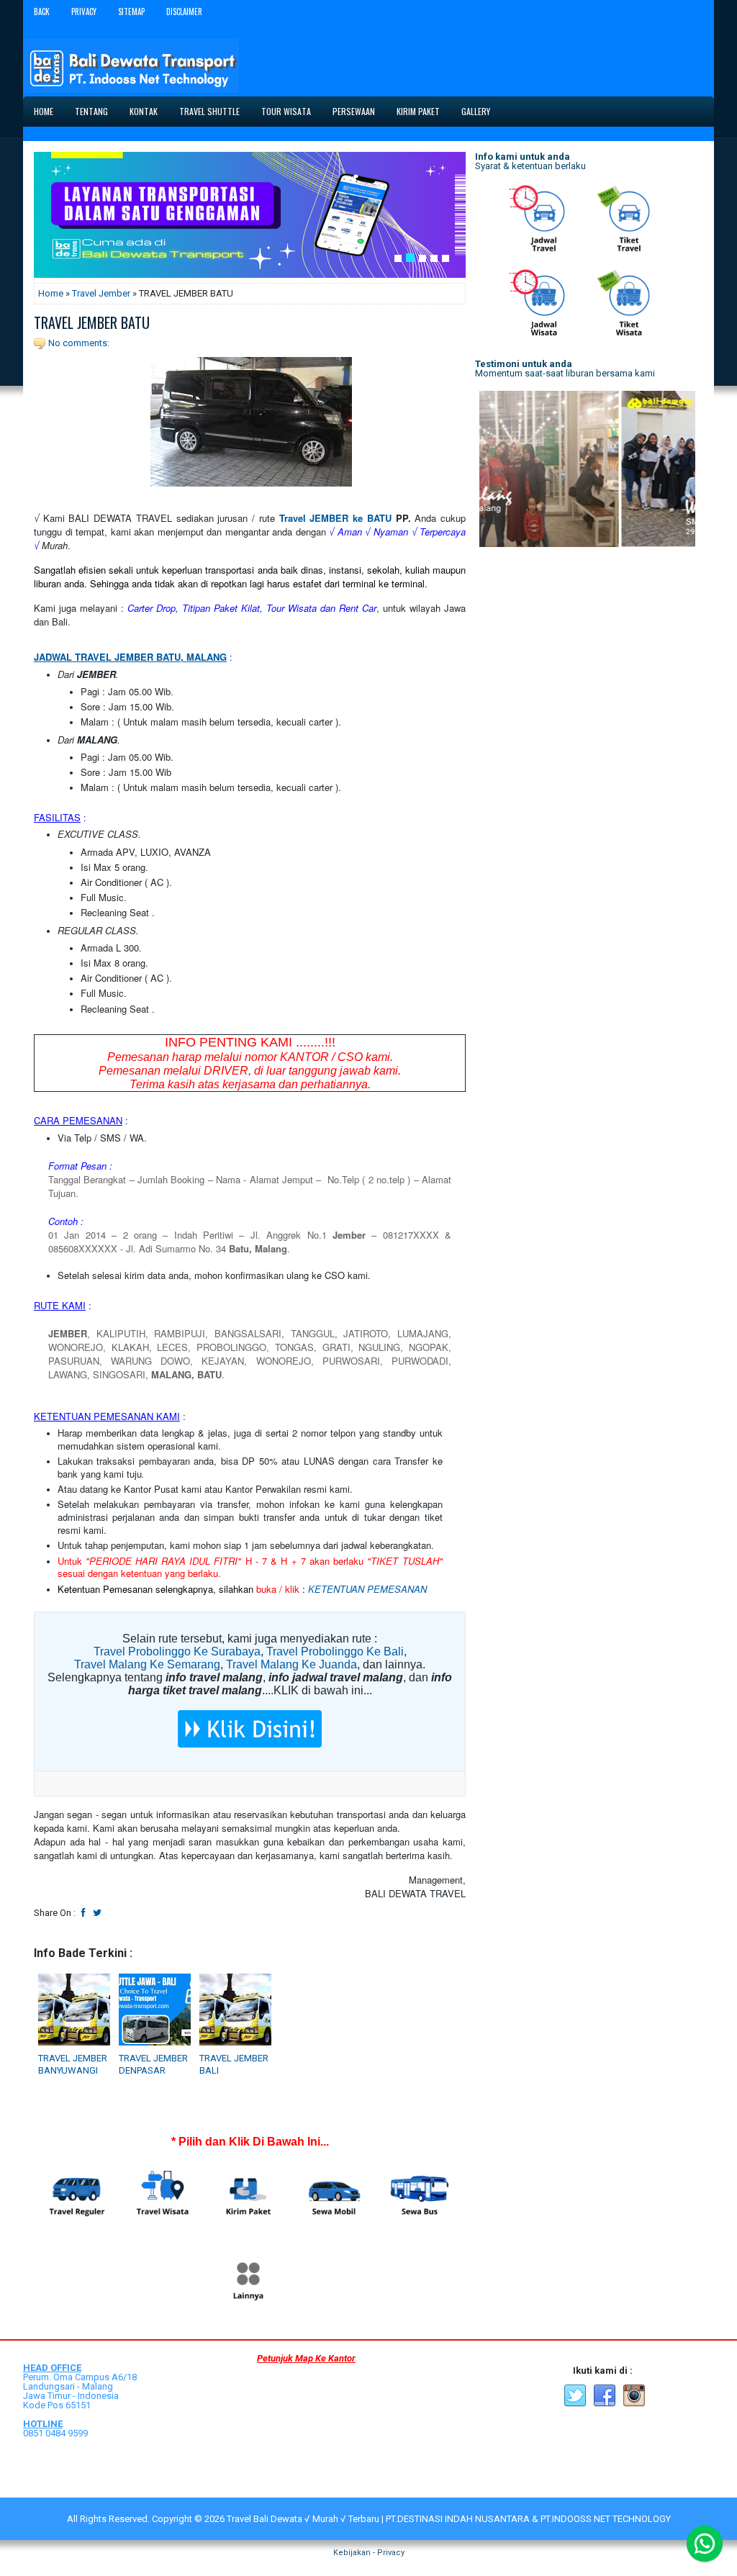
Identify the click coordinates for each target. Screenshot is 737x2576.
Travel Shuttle (209, 111)
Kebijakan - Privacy (369, 2553)
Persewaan (354, 111)
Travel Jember (101, 293)
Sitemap (131, 12)
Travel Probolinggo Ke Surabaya (177, 1651)
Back (42, 12)
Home (44, 111)
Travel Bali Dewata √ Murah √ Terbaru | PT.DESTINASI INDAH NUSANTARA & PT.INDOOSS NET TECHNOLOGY (449, 2519)
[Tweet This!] (97, 1913)
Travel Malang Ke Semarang (147, 1664)
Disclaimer (184, 12)
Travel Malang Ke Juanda (291, 1664)
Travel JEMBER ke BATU (335, 518)
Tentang (91, 111)
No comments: (79, 343)
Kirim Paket (418, 111)
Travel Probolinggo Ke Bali (335, 1651)
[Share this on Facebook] (83, 1913)
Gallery (476, 111)
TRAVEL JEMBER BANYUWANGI (73, 2064)
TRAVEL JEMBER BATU (92, 322)
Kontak (144, 111)
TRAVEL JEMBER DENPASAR (153, 2064)
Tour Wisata (286, 111)
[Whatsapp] (705, 2544)
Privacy (84, 12)
